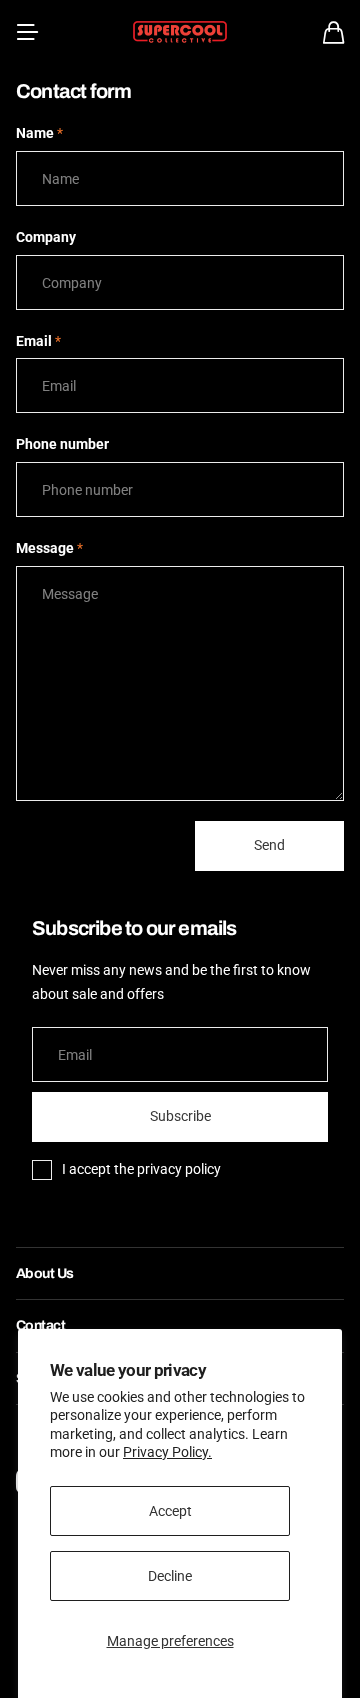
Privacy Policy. (167, 1452)
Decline (170, 1576)
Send (269, 845)
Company (46, 237)
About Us (45, 1273)
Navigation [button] (27, 32)
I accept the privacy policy (141, 1169)
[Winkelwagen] (333, 32)
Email (38, 341)
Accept (170, 1511)
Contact (40, 1325)
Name (39, 133)
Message (49, 548)
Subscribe (180, 1116)
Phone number (62, 444)
